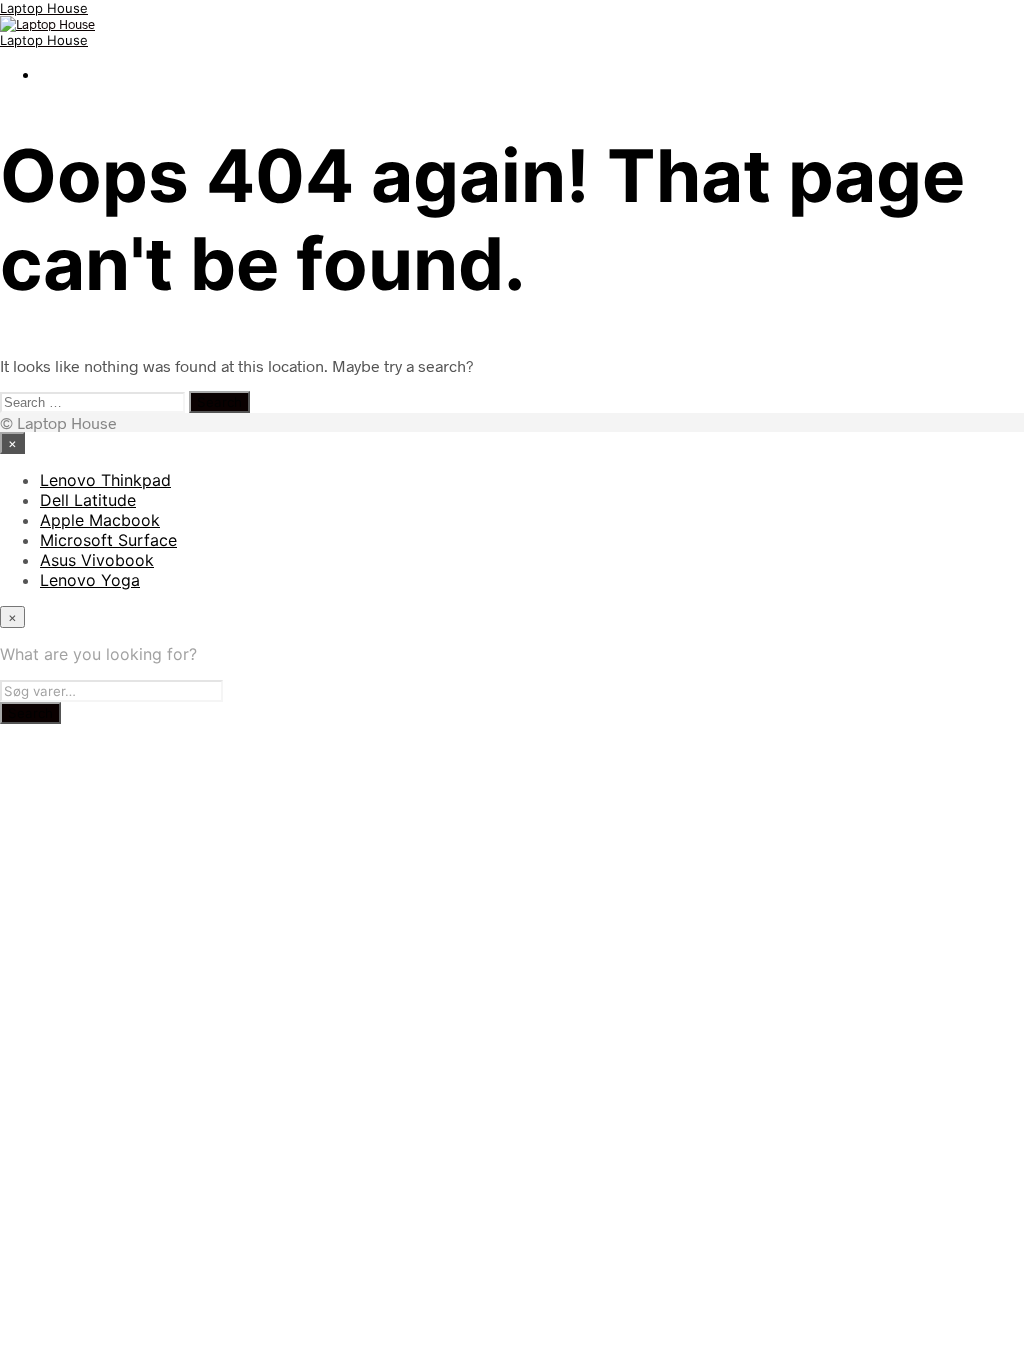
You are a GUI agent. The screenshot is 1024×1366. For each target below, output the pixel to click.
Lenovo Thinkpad (105, 480)
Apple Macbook (100, 520)
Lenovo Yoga (90, 580)
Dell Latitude (88, 500)
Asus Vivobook (97, 560)
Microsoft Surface (108, 540)
